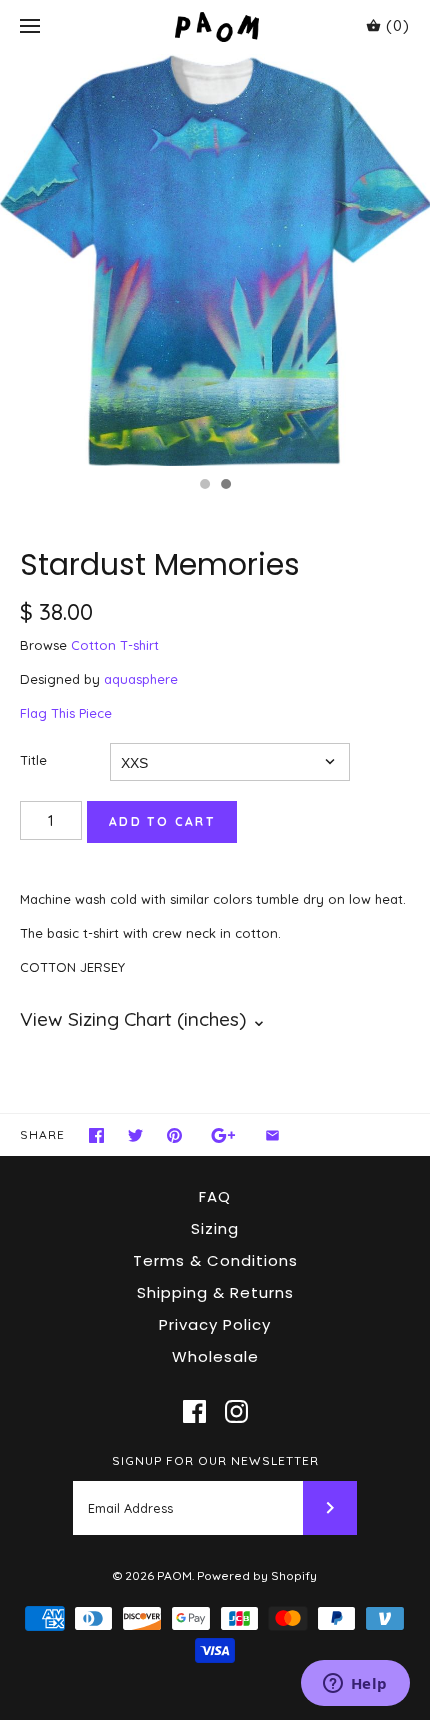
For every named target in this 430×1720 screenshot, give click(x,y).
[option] (215, 260)
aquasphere (141, 679)
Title (33, 760)
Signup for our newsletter (215, 1460)
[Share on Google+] (223, 1135)
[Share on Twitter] (135, 1135)
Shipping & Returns (215, 1292)
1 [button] (204, 486)
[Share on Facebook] (96, 1135)
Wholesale (215, 1356)
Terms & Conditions (215, 1260)
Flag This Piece (66, 713)
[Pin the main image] (174, 1135)
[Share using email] (272, 1135)
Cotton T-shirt (115, 645)
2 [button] (225, 486)
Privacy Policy (215, 1324)
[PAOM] (215, 26)
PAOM (174, 1575)
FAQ (215, 1196)
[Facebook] (194, 1411)
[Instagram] (236, 1411)
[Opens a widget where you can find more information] (355, 1685)
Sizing (215, 1228)
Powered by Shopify (257, 1575)
